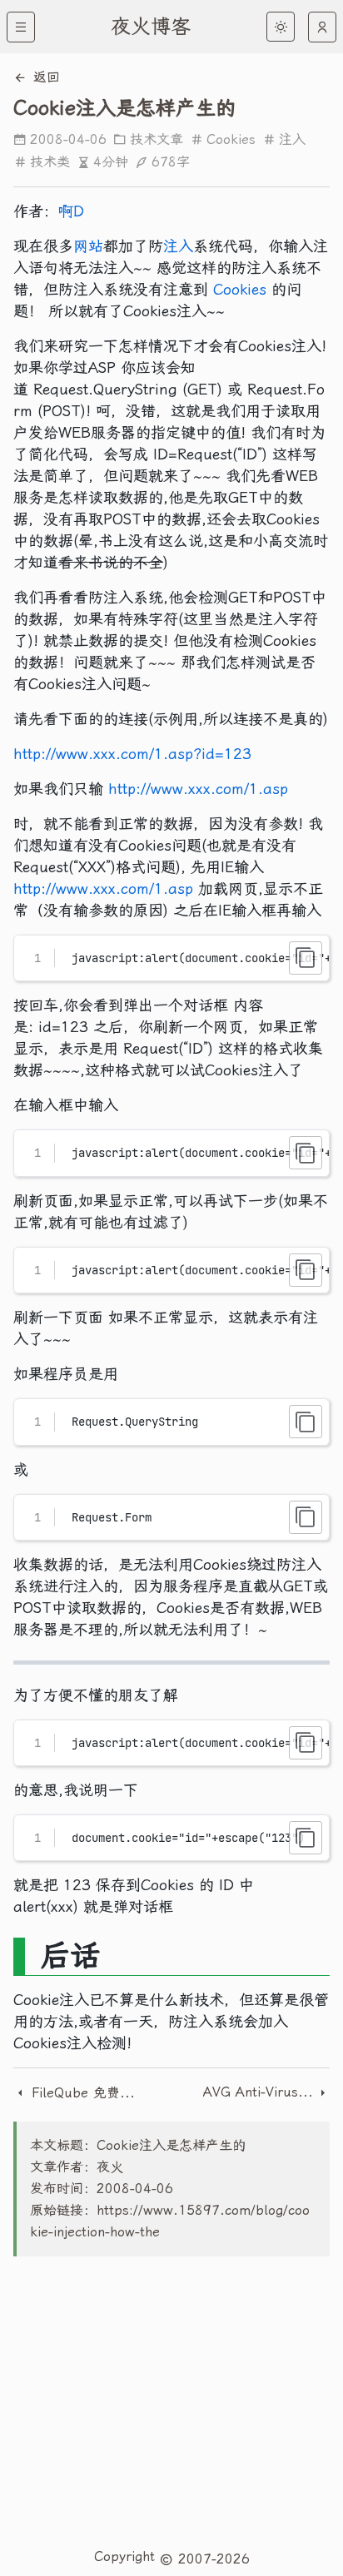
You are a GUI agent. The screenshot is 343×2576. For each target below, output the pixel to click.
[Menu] (21, 27)
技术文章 (157, 139)
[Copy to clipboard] (306, 958)
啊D (71, 211)
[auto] (322, 27)
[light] (281, 27)
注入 (292, 139)
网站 (88, 246)
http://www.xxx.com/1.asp (198, 789)
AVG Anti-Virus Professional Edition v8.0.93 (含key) (260, 2092)
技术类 (50, 162)
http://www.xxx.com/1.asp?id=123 (132, 754)
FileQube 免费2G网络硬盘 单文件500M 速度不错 (83, 2093)
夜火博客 (151, 27)
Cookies (231, 139)
